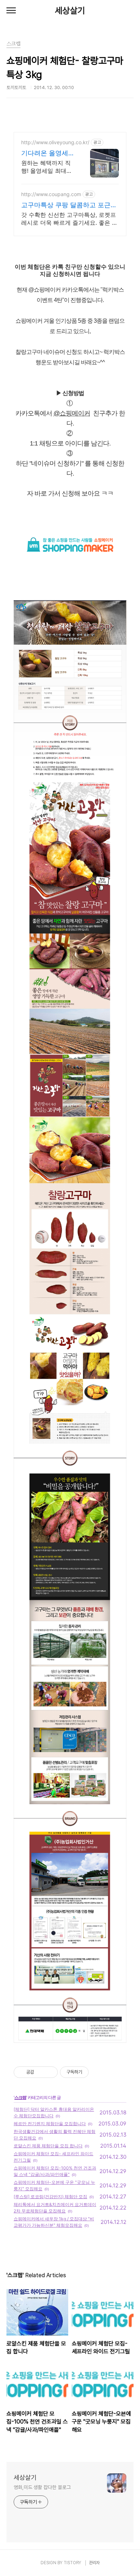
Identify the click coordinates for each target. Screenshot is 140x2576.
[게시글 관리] (50, 2072)
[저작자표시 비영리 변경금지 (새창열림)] (98, 2072)
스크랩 (20, 2097)
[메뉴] (11, 11)
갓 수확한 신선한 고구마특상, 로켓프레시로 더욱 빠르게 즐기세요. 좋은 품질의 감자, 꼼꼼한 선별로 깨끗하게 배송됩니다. (69, 219)
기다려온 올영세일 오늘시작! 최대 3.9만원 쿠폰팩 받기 (48, 153)
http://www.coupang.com (51, 194)
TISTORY (72, 2563)
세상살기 (70, 11)
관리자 (94, 2563)
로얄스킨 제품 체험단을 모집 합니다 (48, 2146)
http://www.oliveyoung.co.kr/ (55, 142)
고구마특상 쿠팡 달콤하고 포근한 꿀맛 (69, 205)
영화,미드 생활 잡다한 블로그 (42, 2487)
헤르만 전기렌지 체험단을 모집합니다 (50, 2124)
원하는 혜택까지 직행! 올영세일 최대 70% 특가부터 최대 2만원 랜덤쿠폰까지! (48, 167)
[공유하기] (41, 2072)
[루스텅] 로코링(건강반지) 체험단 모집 (50, 2197)
